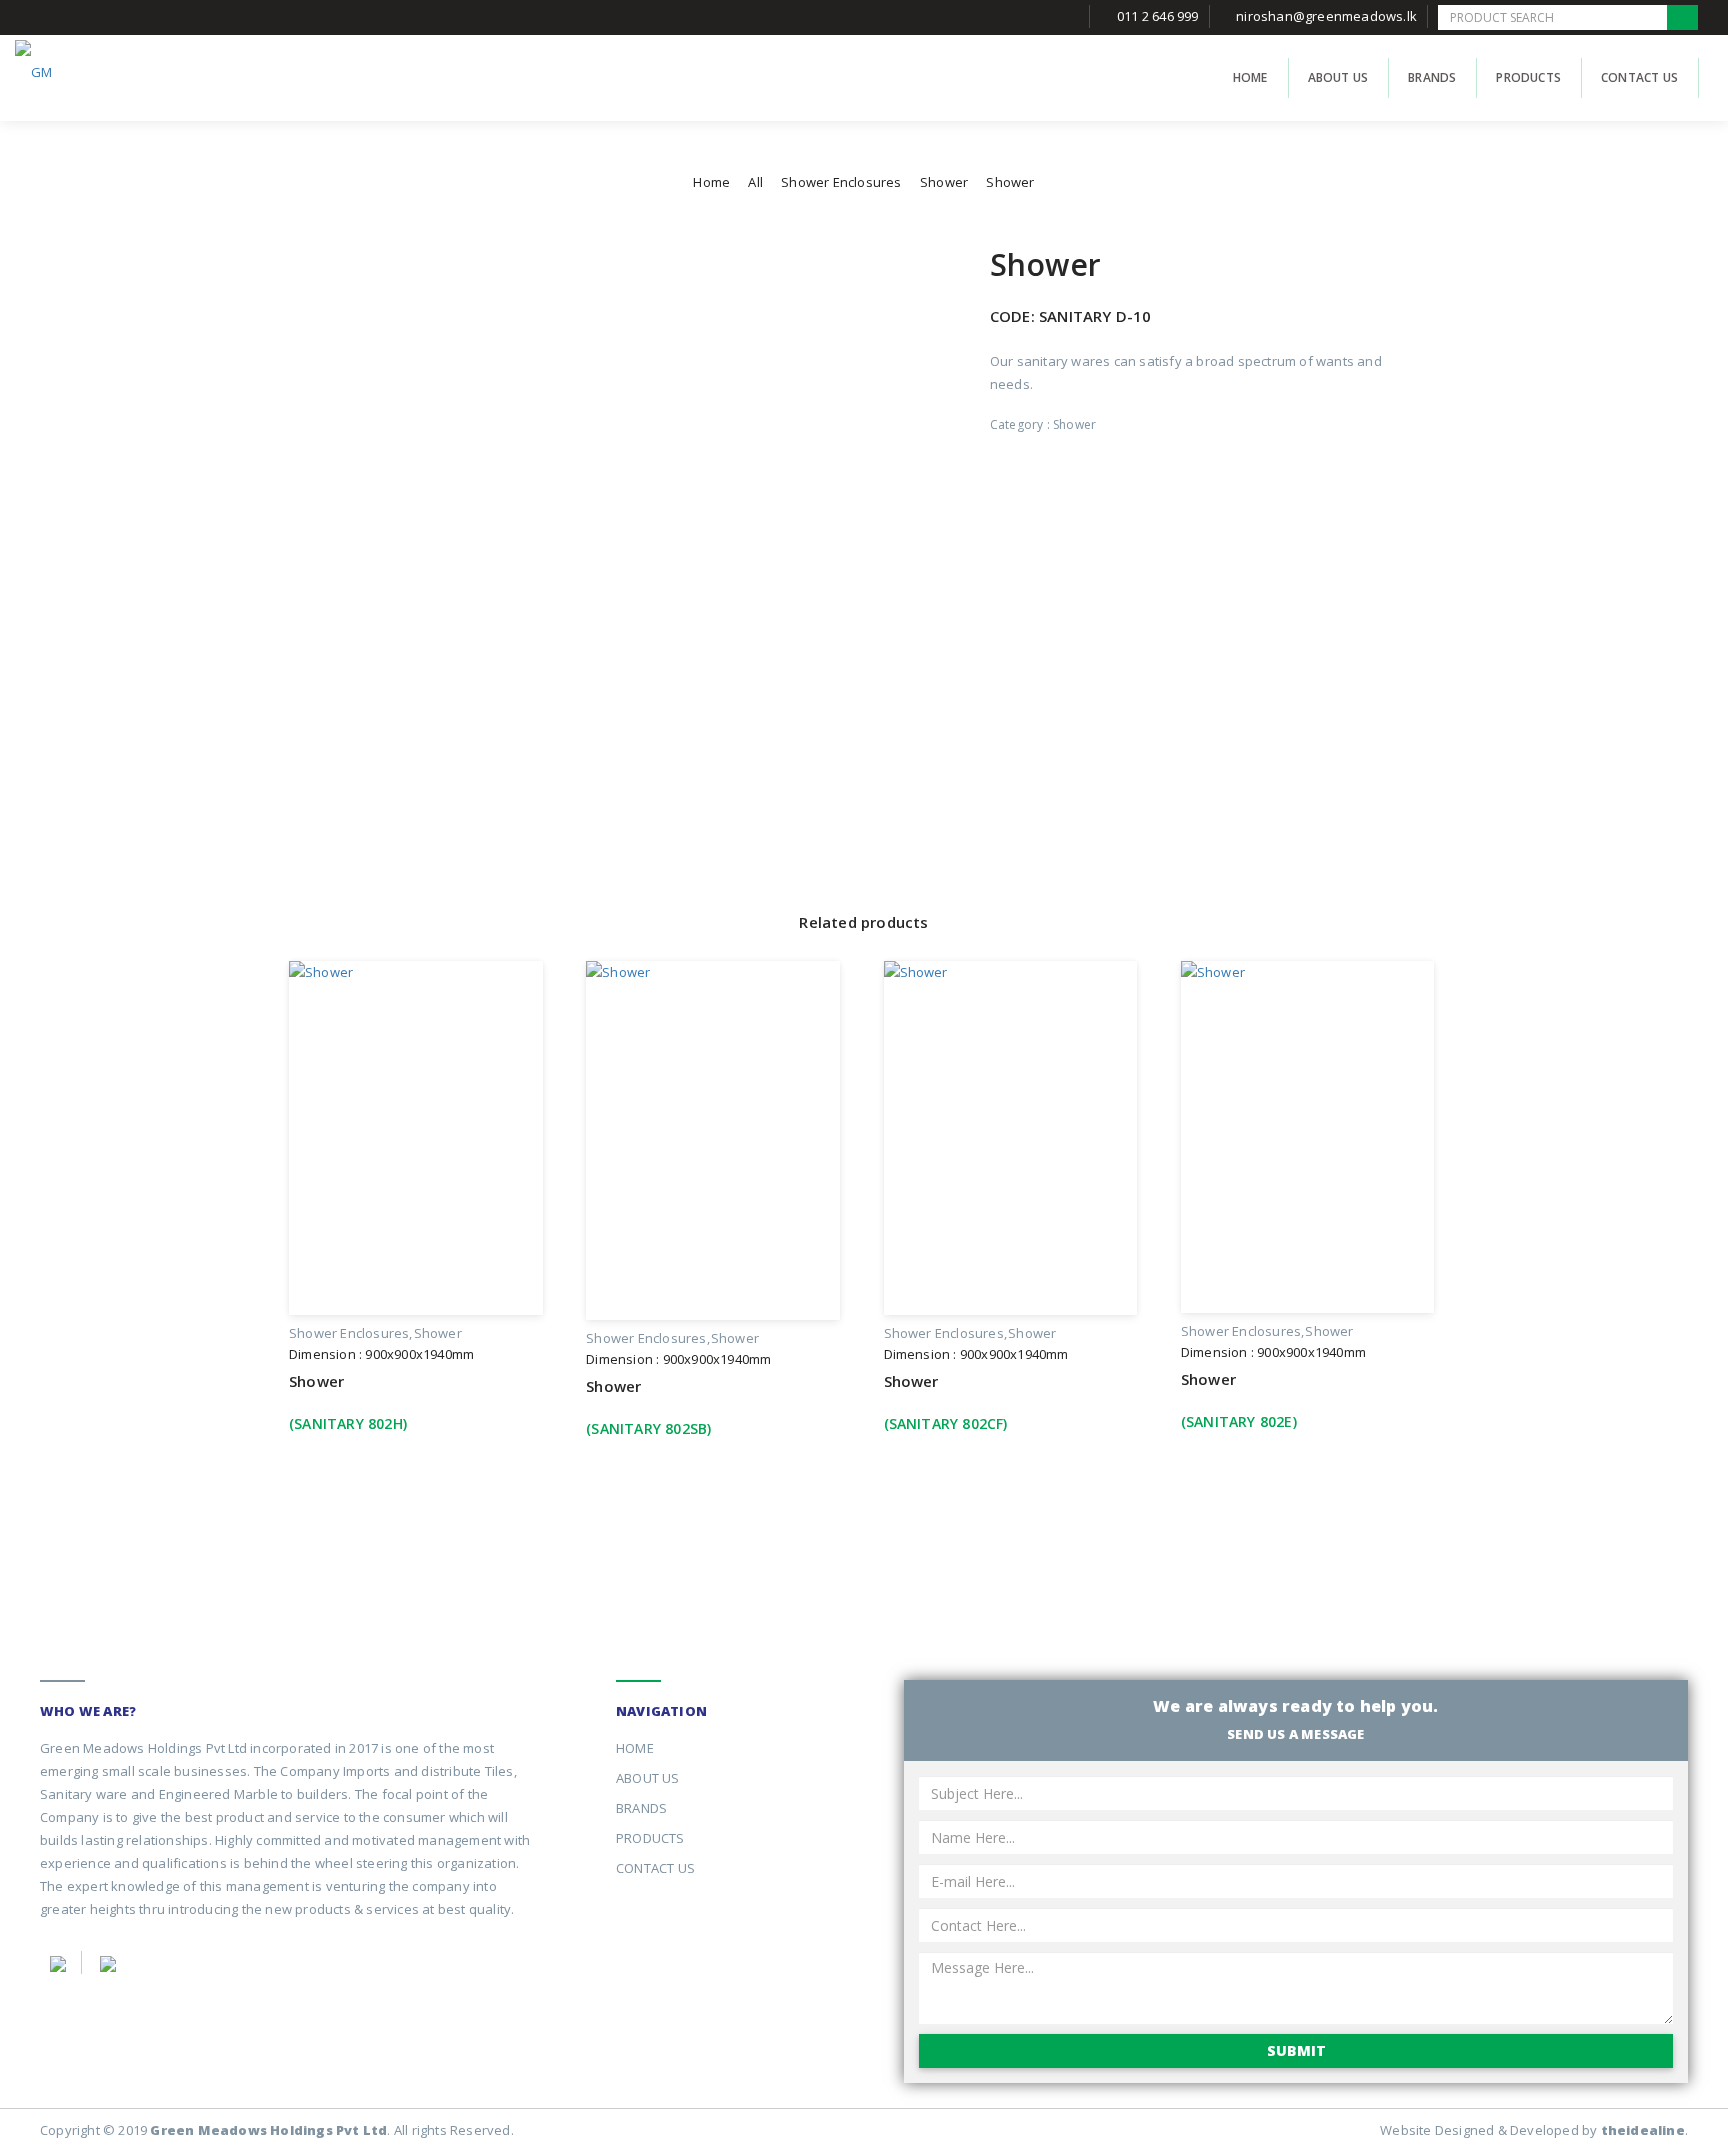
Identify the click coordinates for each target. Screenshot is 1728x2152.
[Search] (1682, 17)
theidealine (1643, 2130)
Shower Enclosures (841, 182)
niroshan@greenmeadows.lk (1326, 16)
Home (711, 182)
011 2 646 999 (1158, 16)
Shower (944, 182)
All (755, 182)
